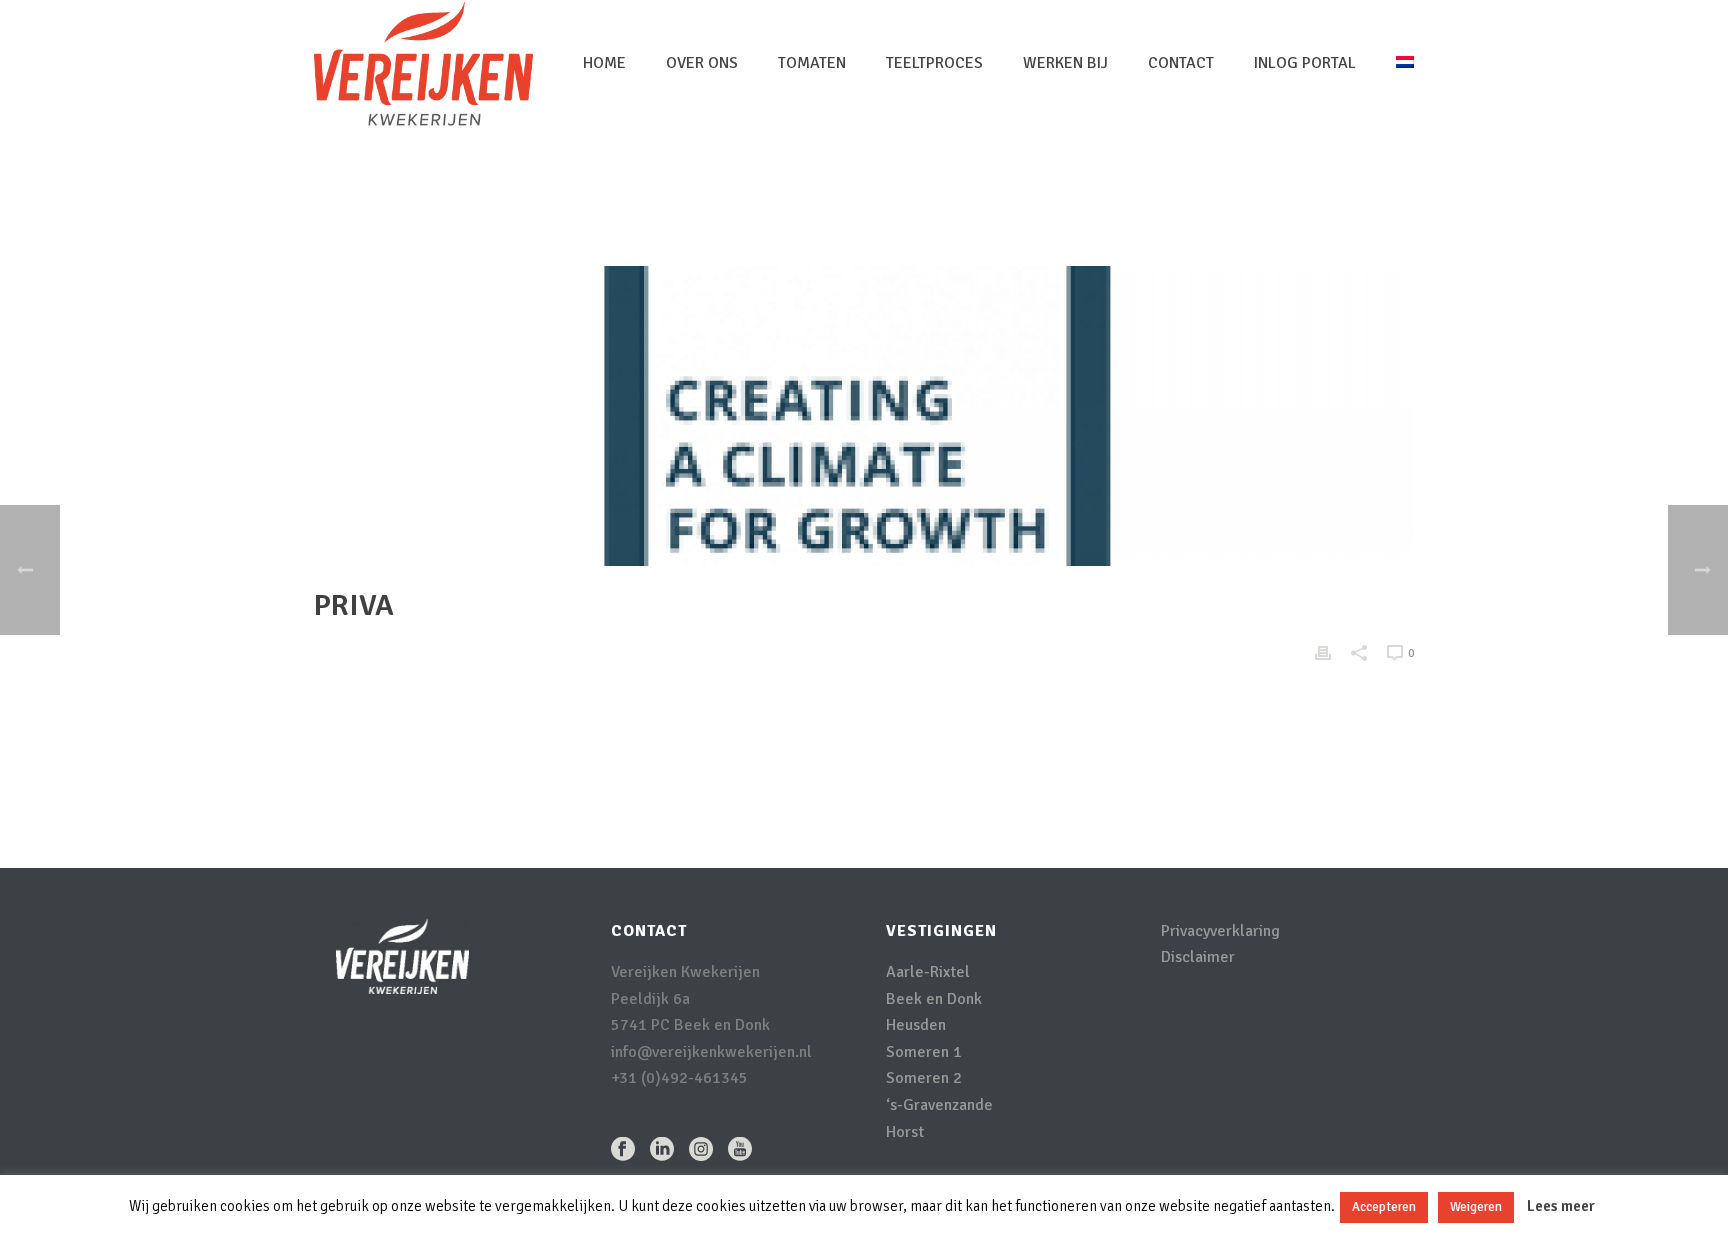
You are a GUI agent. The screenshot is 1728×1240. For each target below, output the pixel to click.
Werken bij (1065, 63)
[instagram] (701, 1150)
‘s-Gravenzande (939, 1105)
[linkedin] (662, 1150)
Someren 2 (924, 1078)
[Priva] (864, 416)
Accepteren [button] (1384, 1207)
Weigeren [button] (1476, 1207)
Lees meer (1561, 1206)
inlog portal (1305, 63)
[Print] (1323, 652)
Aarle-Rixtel (928, 972)
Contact (1181, 63)
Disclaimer (1198, 957)
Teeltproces (934, 63)
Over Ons (702, 63)
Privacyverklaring (1220, 931)
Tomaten (812, 63)
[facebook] (623, 1150)
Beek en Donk (934, 999)
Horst (905, 1132)
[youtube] (740, 1150)
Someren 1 (924, 1052)
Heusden (916, 1025)
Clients (1332, 196)
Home (604, 63)
